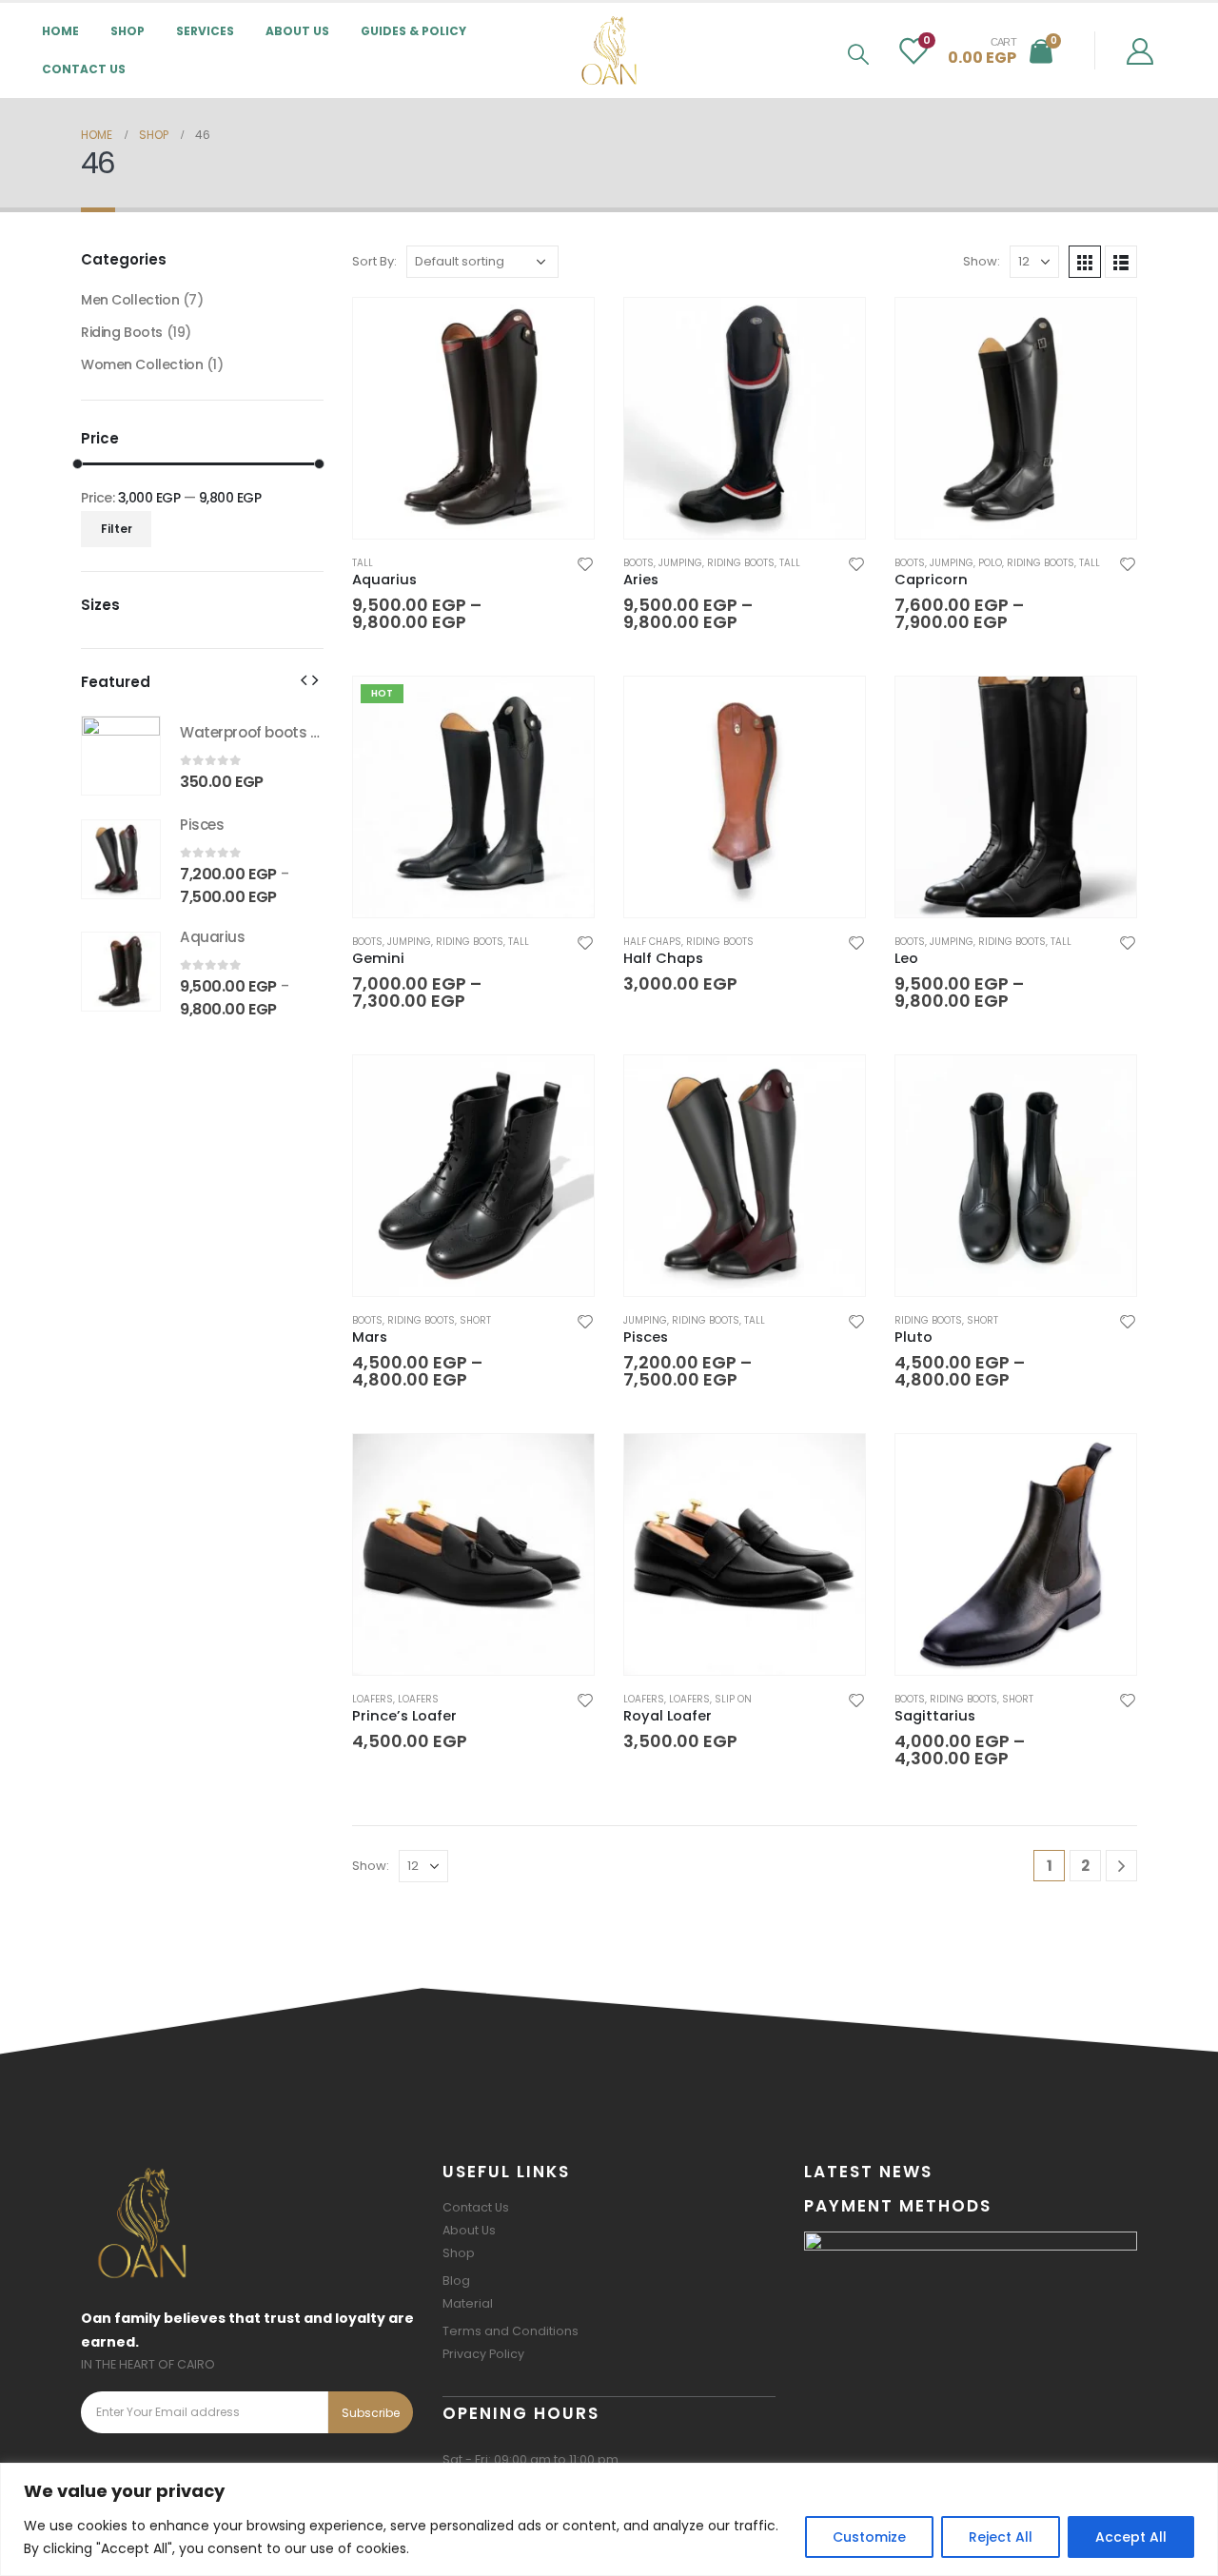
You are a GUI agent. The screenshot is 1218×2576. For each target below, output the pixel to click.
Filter (117, 529)
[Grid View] (1085, 262)
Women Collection (142, 364)
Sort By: (374, 261)
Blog (456, 2281)
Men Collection (130, 300)
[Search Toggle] (858, 54)
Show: (982, 261)
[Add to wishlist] (585, 563)
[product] (473, 418)
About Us (297, 31)
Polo (990, 563)
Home (60, 31)
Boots (638, 563)
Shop (459, 2253)
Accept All (1131, 2537)
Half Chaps (652, 942)
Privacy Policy (483, 2354)
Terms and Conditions (511, 2331)
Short (475, 1320)
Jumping (680, 563)
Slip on (733, 1699)
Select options (562, 329)
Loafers (373, 1699)
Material (468, 2303)
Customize (869, 2537)
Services (205, 31)
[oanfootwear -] (609, 50)
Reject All (1001, 2537)
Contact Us (84, 69)
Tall (363, 563)
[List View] (1121, 262)
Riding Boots (741, 563)
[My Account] (1140, 50)
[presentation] (304, 679)
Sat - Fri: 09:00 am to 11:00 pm (530, 2459)
